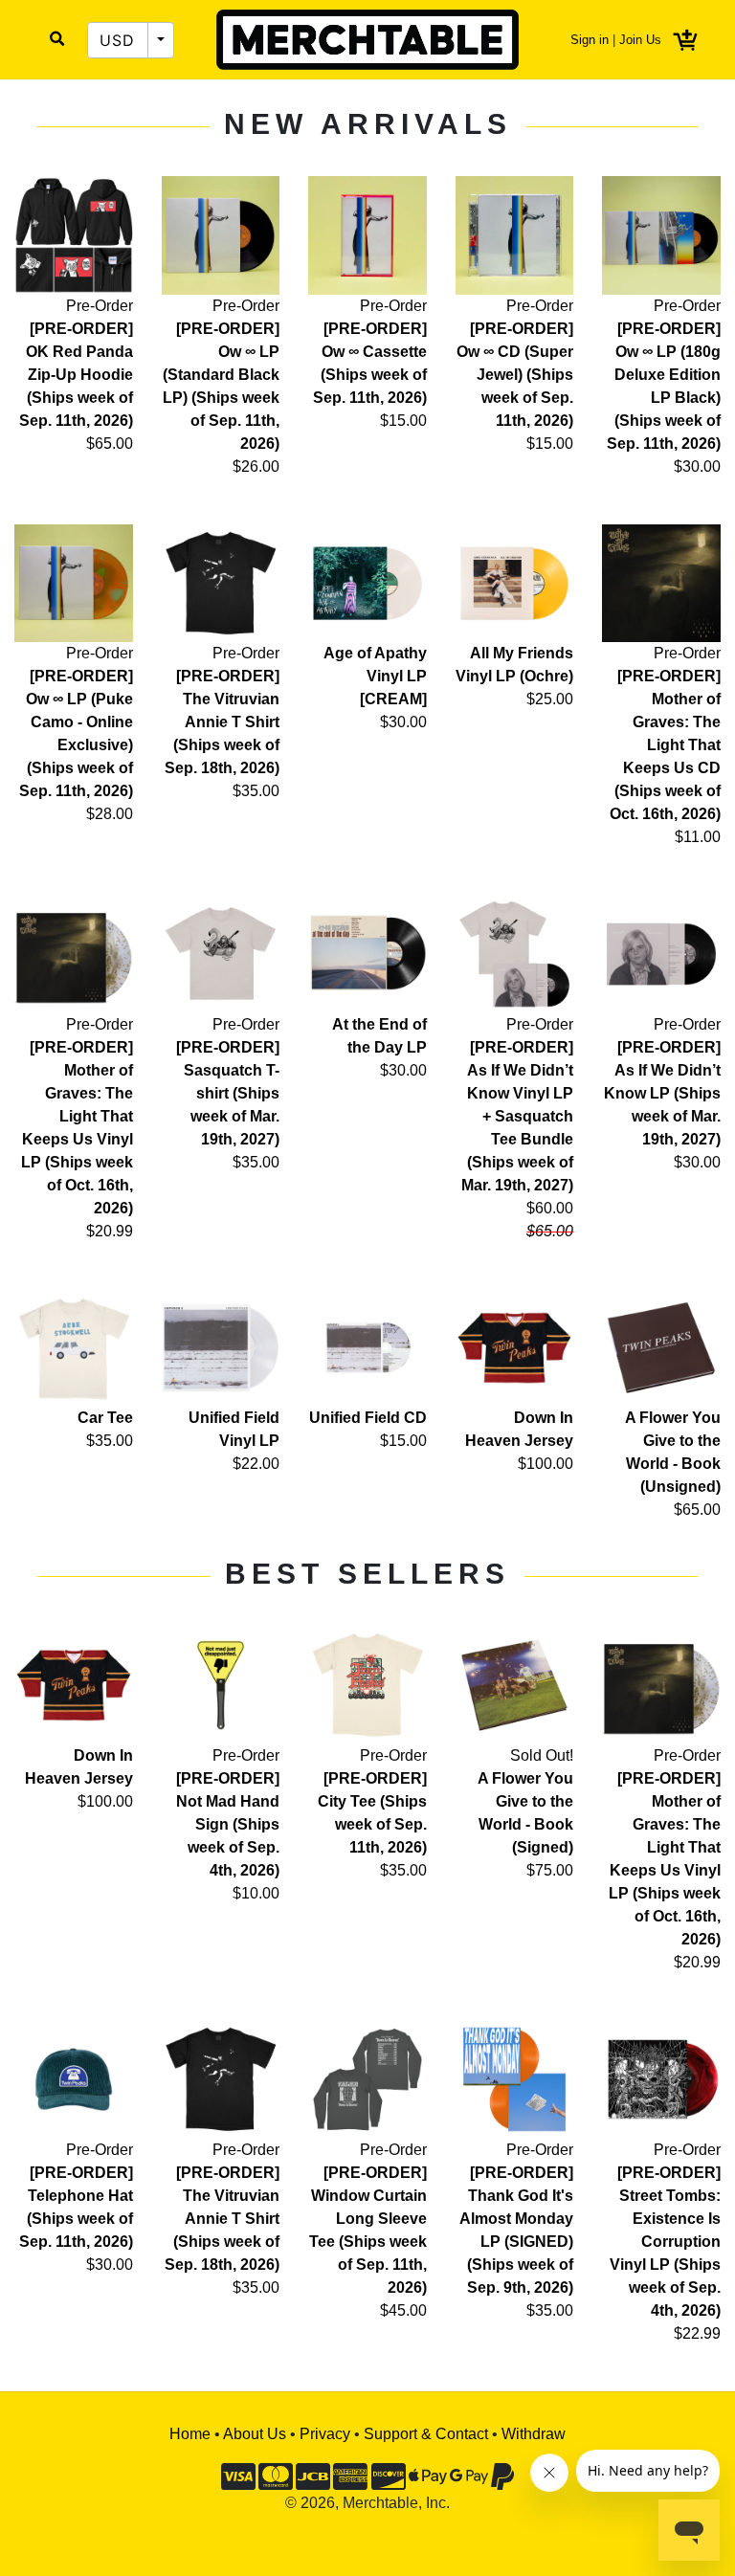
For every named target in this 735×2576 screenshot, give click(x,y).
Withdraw (534, 2434)
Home (190, 2434)
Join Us (640, 40)
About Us (255, 2434)
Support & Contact (426, 2434)
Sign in (590, 40)
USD (118, 40)
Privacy (325, 2434)
